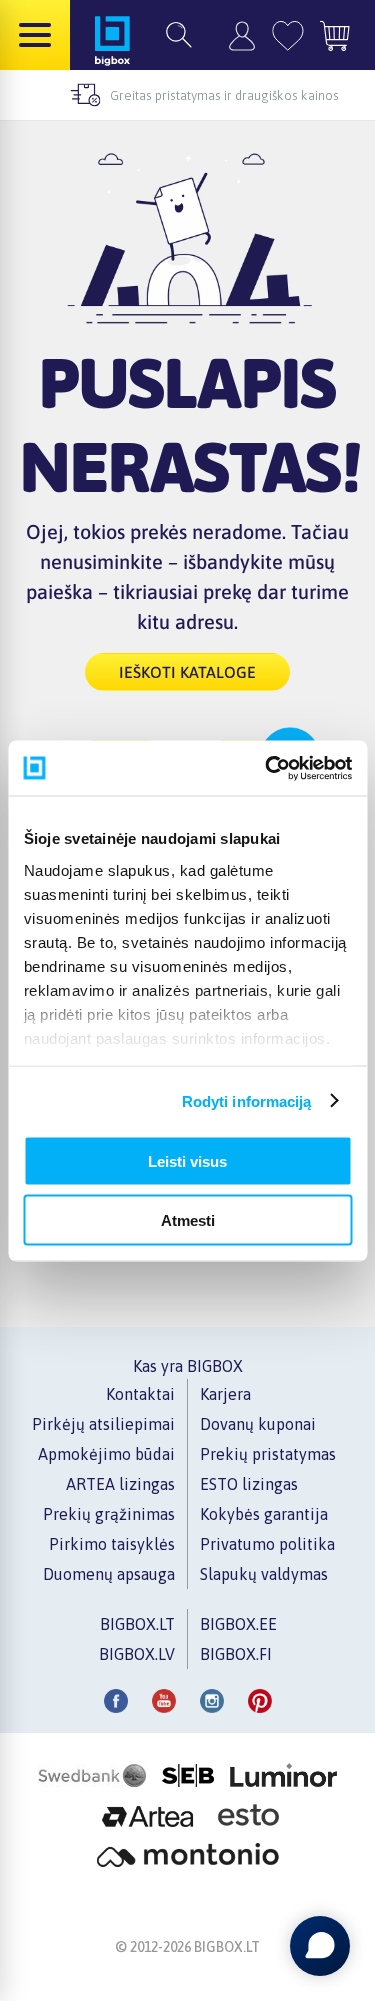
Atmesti (188, 1219)
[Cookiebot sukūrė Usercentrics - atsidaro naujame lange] (267, 768)
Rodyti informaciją (247, 1100)
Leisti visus (187, 1161)
